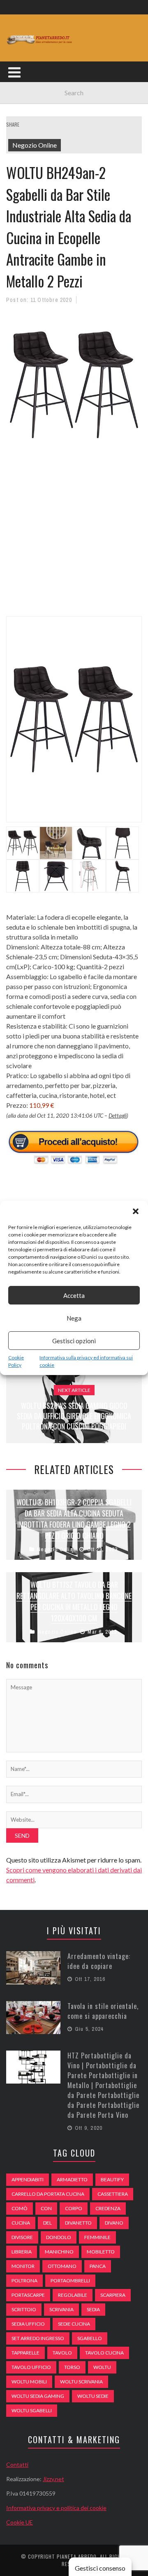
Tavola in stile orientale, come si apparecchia (103, 2011)
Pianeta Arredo (77, 2556)
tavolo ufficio (31, 2367)
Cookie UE (20, 2522)
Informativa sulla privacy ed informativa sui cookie (86, 1361)
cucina (21, 2223)
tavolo (62, 2353)
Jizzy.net (53, 2479)
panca (98, 2266)
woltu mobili (29, 2382)
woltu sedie (93, 2396)
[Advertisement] (74, 539)
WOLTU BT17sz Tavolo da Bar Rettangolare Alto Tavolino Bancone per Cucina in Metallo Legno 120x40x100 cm (74, 1601)
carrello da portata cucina (48, 2194)
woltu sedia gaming (38, 2396)
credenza (108, 2208)
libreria (22, 2252)
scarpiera (113, 2295)
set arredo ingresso (38, 2338)
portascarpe (28, 2295)
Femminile (97, 2237)
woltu (102, 2367)
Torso (72, 2367)
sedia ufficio (28, 2324)
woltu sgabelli (32, 2410)
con (46, 2208)
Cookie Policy (16, 1361)
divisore (22, 2237)
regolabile (73, 2295)
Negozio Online (35, 145)
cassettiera (113, 2194)
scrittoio (24, 2309)
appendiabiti (28, 2179)
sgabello (90, 2338)
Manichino (59, 2252)
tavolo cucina (104, 2353)
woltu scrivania (81, 2382)
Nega (74, 1318)
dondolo (59, 2237)
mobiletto (101, 2252)
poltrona (24, 2280)
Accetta (74, 1295)
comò (20, 2208)
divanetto (78, 2223)
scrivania (61, 2309)
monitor (23, 2266)
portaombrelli (70, 2280)
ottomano (62, 2266)
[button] (136, 1211)
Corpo (74, 2208)
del (47, 2223)
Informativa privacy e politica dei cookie (56, 2508)
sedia (93, 2309)
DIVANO (114, 2223)
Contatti (17, 2464)
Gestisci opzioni (74, 1341)
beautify (112, 2179)
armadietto (72, 2179)
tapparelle (25, 2353)
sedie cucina (74, 2324)
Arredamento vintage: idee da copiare (99, 1961)
